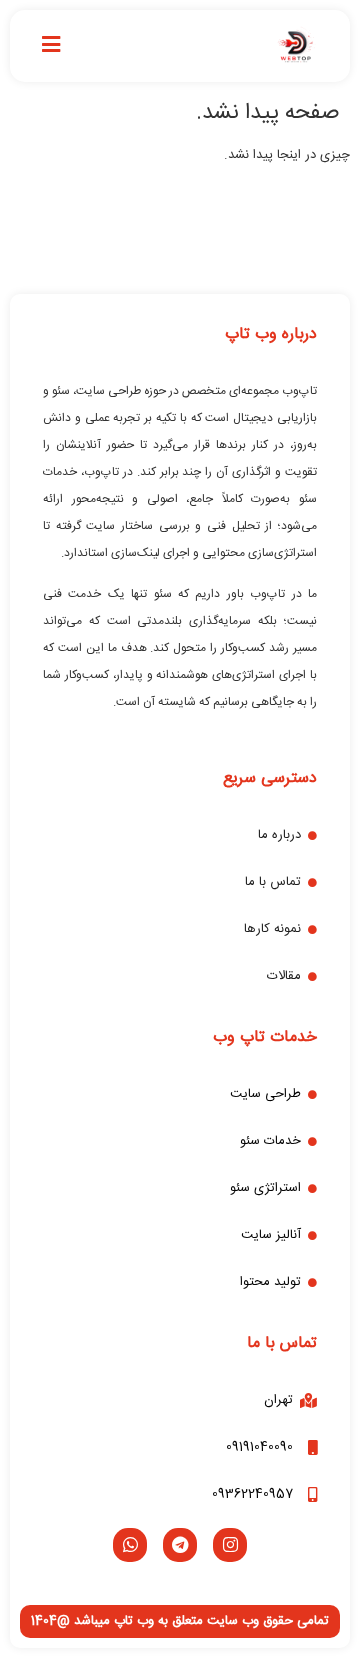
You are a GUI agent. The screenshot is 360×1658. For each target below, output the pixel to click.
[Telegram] (180, 1545)
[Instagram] (230, 1545)
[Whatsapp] (130, 1545)
